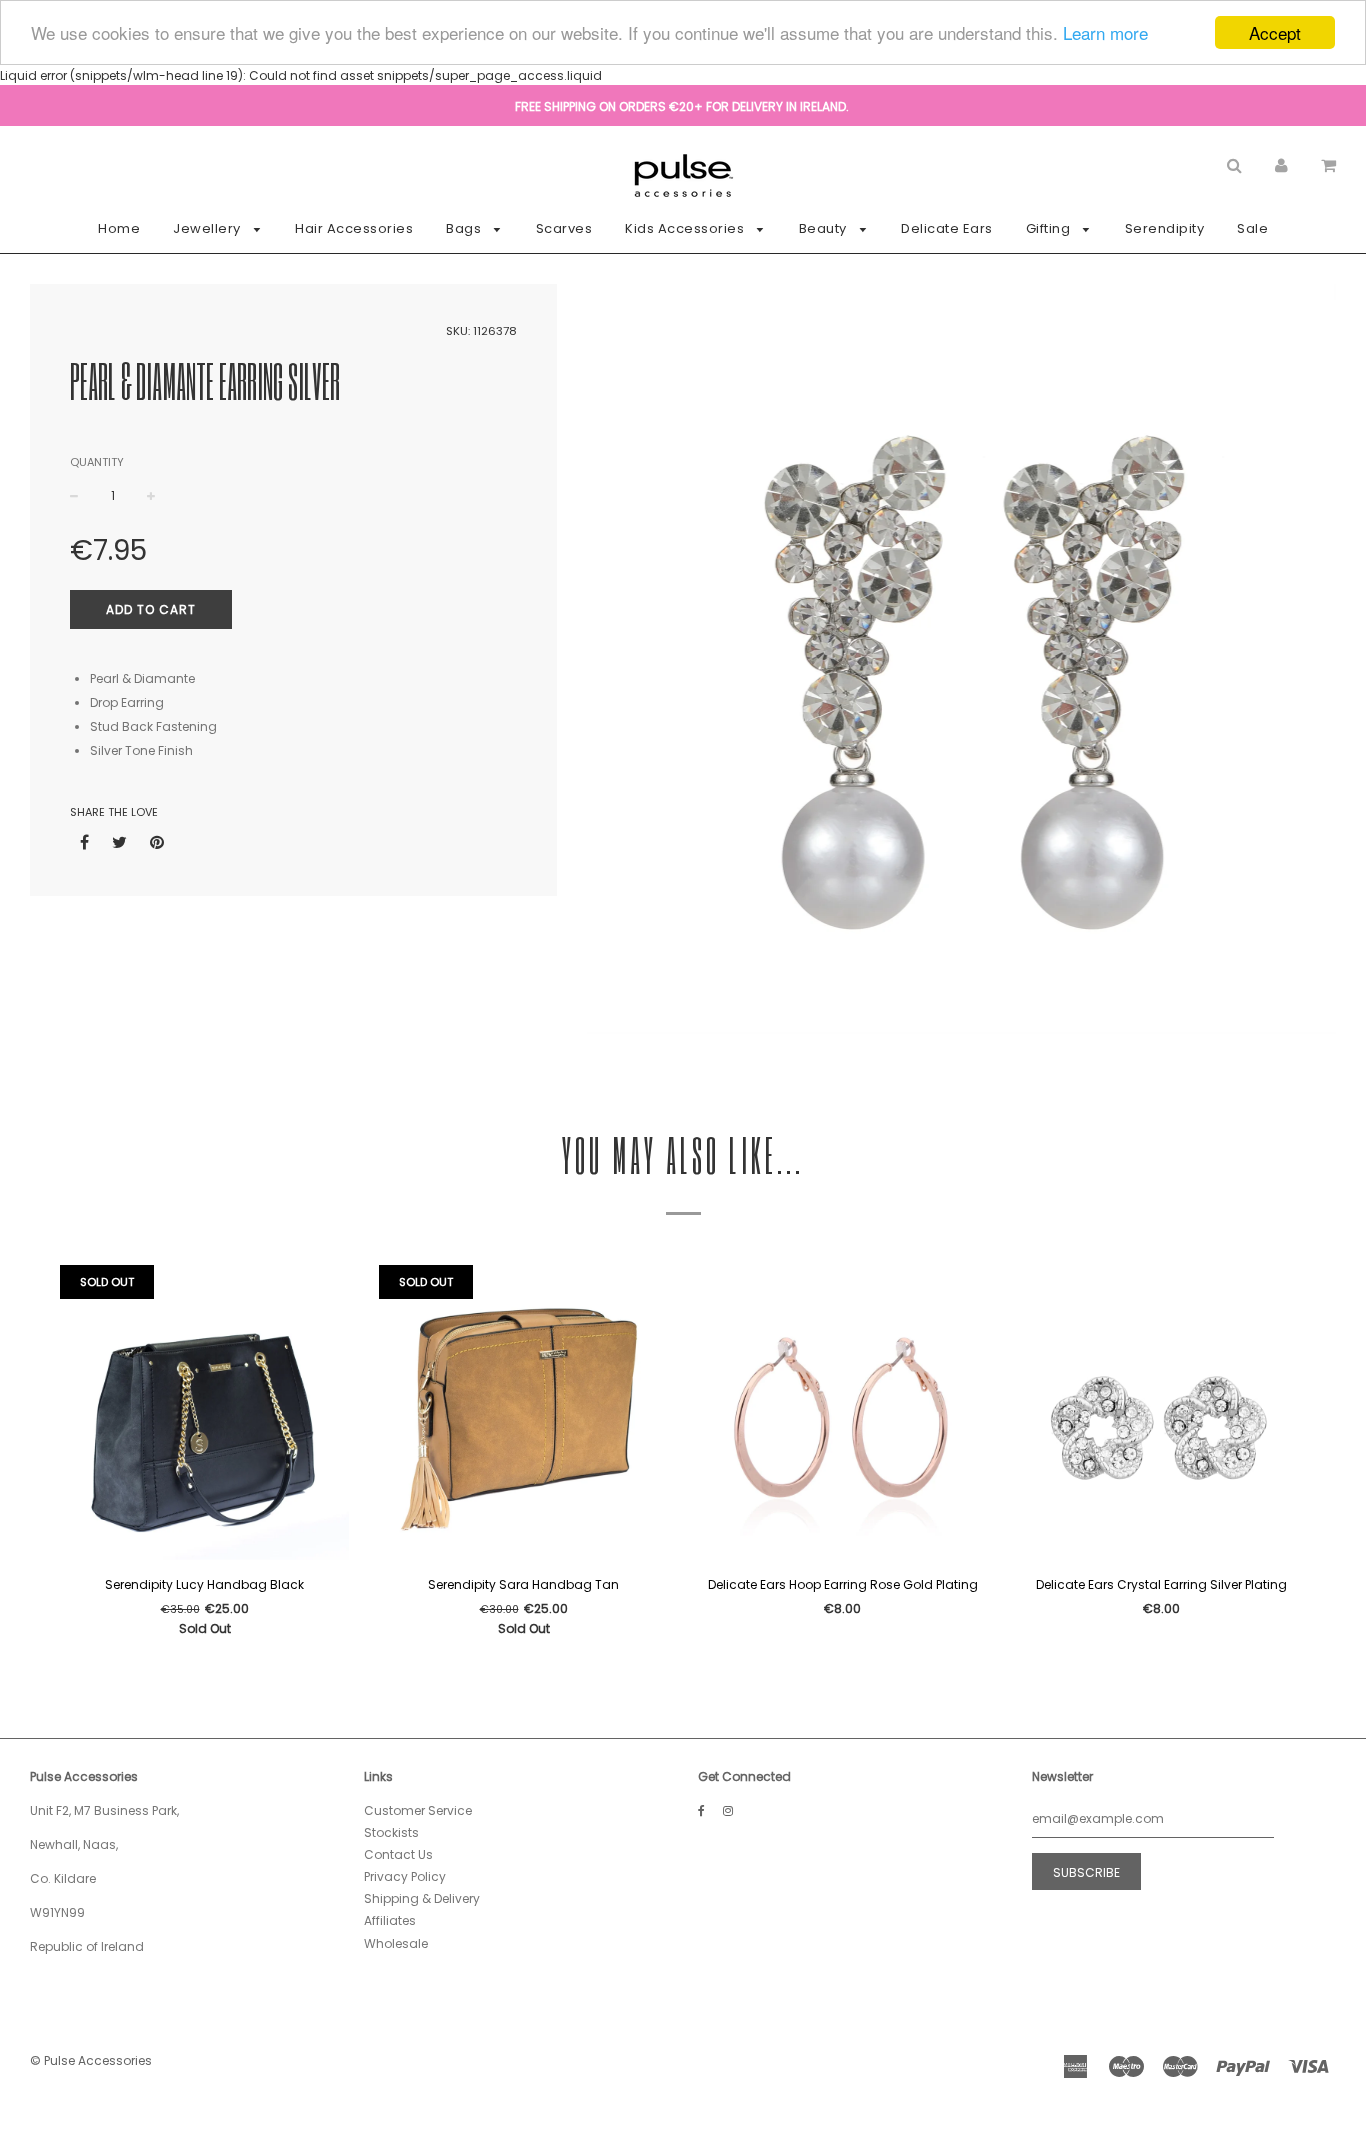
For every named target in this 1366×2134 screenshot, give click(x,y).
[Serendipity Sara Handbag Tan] (523, 1415)
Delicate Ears (947, 228)
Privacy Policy (405, 1876)
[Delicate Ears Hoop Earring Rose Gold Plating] (842, 1415)
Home (119, 228)
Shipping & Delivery (422, 1898)
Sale (1252, 228)
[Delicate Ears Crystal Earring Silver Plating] (1161, 1415)
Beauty (825, 228)
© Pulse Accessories (91, 2060)
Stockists (391, 1832)
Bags (465, 228)
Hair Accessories (354, 228)
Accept (1275, 32)
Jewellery (208, 228)
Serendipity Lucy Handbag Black (204, 1584)
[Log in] (1281, 164)
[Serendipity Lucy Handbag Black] (204, 1415)
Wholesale (396, 1943)
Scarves (564, 228)
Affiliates (390, 1920)
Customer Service (418, 1810)
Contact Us (398, 1854)
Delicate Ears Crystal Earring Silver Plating (1161, 1584)
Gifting (1050, 228)
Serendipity (1165, 228)
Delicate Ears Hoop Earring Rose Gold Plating (843, 1584)
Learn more (1105, 33)
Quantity (97, 462)
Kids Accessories (686, 228)
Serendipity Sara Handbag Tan (523, 1584)
